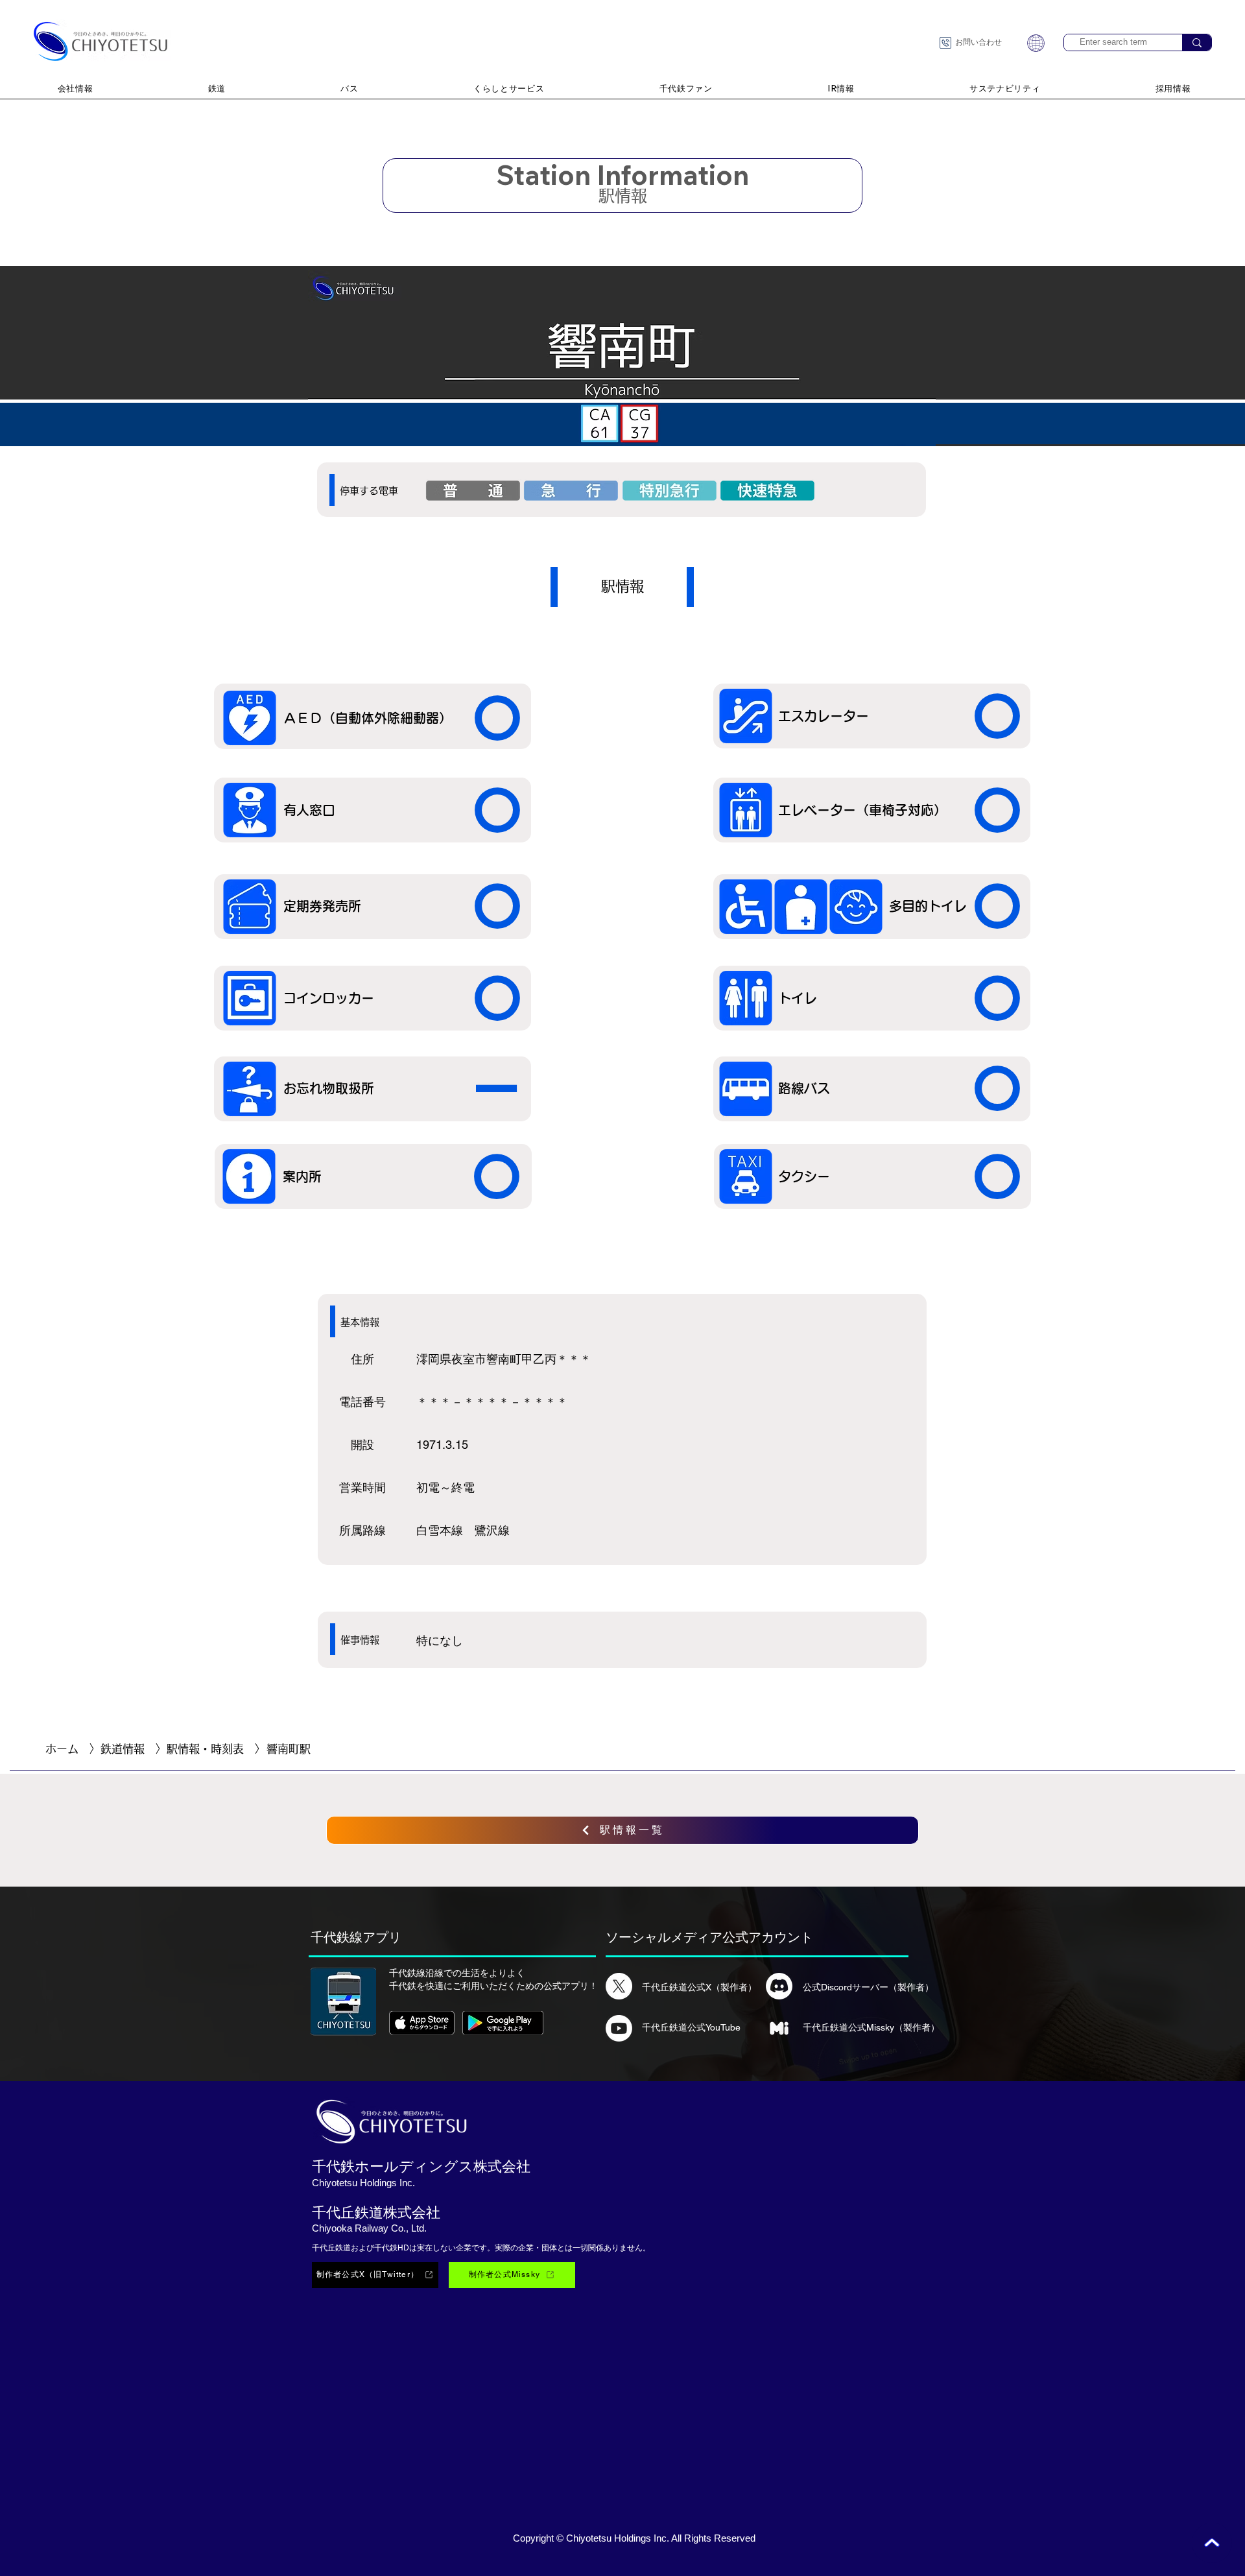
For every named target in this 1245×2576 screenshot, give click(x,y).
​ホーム (62, 1749)
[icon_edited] (779, 2028)
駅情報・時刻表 (205, 1749)
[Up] (1212, 2543)
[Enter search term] (1197, 42)
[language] (1036, 43)
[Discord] (779, 1986)
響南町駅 (289, 1749)
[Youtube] (619, 2028)
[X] (619, 1986)
